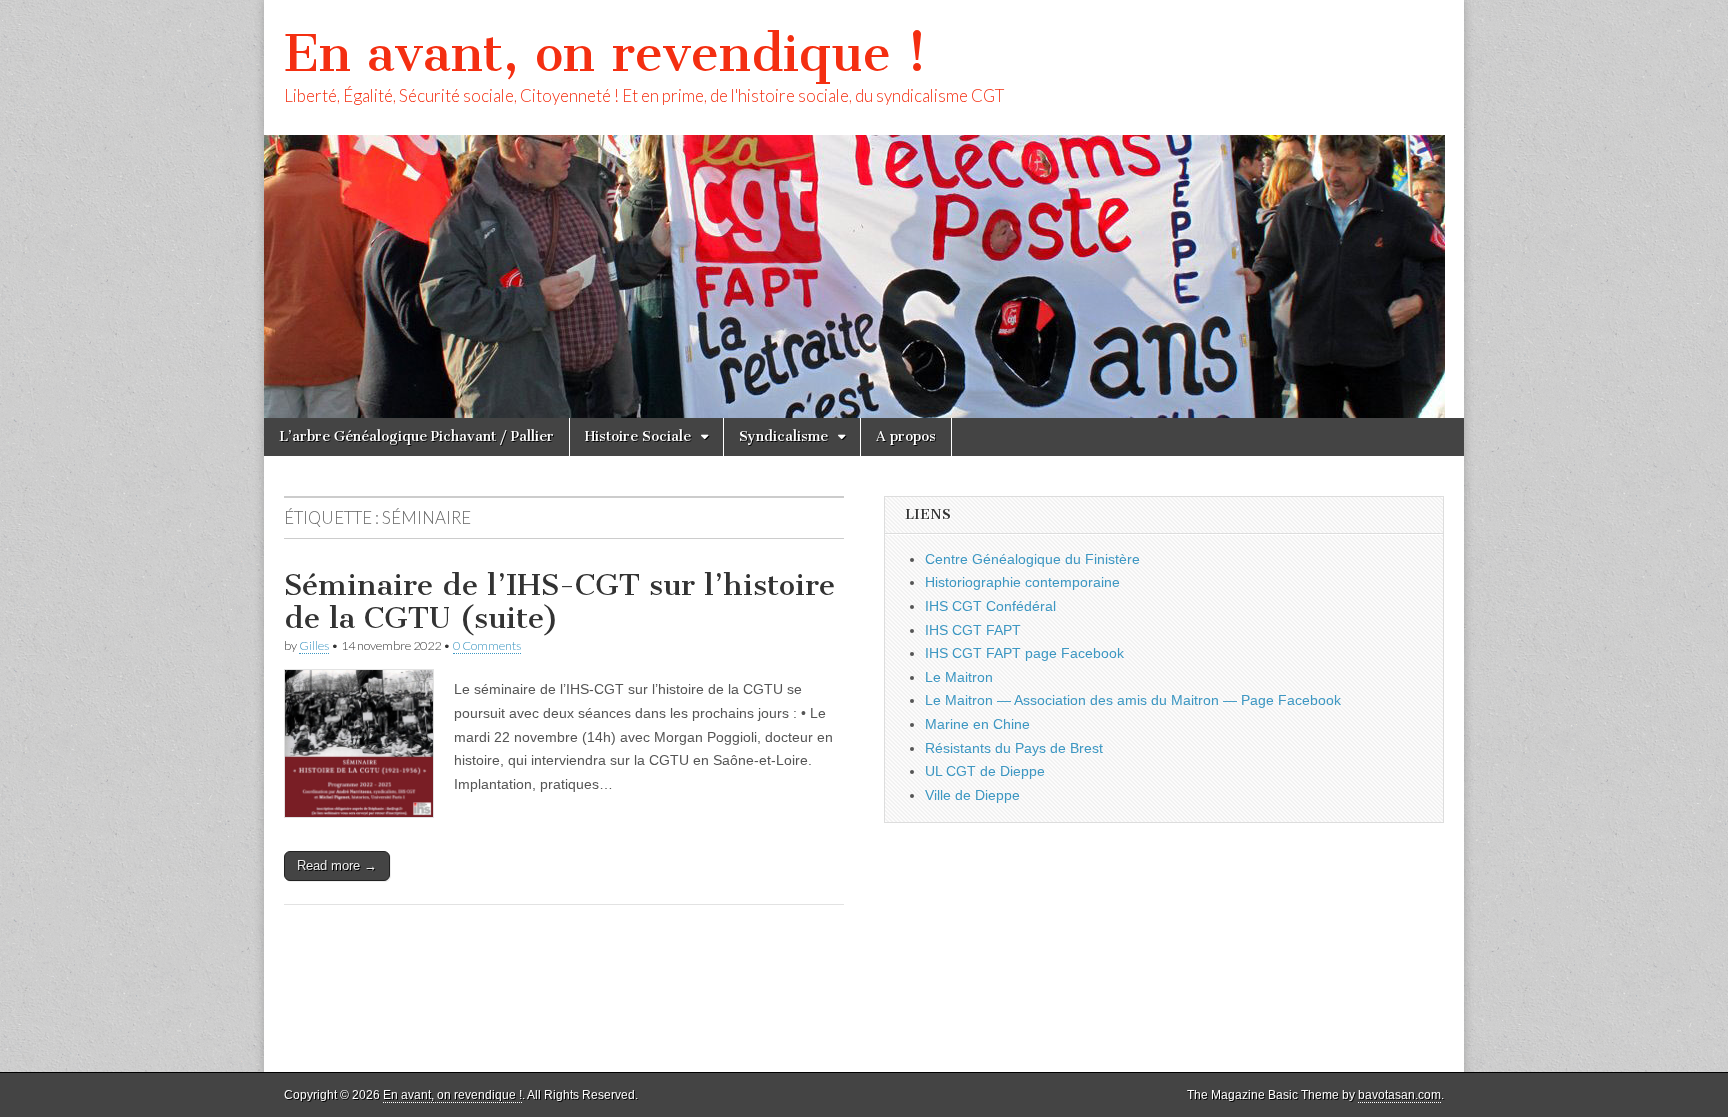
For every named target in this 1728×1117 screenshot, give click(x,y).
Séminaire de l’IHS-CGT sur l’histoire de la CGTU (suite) (559, 602)
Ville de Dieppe (972, 795)
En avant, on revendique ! (605, 53)
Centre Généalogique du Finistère (1032, 559)
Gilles (314, 645)
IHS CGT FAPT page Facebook (1024, 653)
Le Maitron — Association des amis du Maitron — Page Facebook (1133, 700)
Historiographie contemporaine (1022, 582)
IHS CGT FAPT (973, 630)
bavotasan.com (1399, 1095)
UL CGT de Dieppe (985, 771)
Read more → (337, 865)
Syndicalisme (783, 436)
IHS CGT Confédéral (990, 606)
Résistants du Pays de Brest (1014, 748)
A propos (906, 436)
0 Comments (487, 645)
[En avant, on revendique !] (864, 209)
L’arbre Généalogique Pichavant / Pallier (416, 436)
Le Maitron (959, 677)
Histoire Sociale (638, 436)
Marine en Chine (977, 724)
